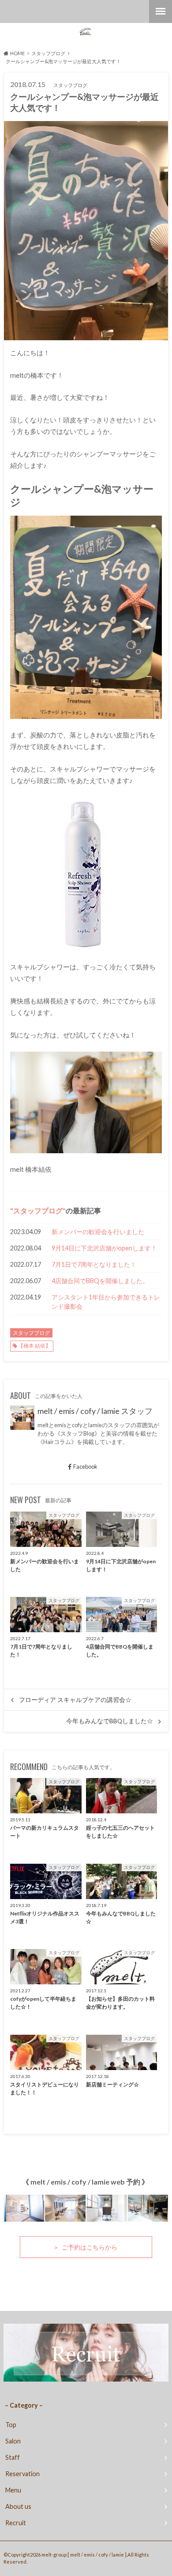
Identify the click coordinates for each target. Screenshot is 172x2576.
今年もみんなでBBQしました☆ (110, 1721)
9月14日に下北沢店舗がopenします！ (104, 1248)
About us (18, 2506)
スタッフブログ (38, 1210)
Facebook (85, 1467)
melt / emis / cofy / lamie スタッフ (95, 1411)
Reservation (22, 2474)
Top (11, 2425)
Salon (13, 2441)
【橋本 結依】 (34, 1346)
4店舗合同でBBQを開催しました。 (100, 1281)
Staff (13, 2457)
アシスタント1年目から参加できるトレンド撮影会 (106, 1302)
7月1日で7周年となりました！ (94, 1264)
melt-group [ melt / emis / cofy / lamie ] (84, 2555)
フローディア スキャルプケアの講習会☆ (75, 1700)
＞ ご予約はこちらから (86, 2247)
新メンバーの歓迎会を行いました (98, 1232)
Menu (13, 2490)
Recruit (16, 2523)
